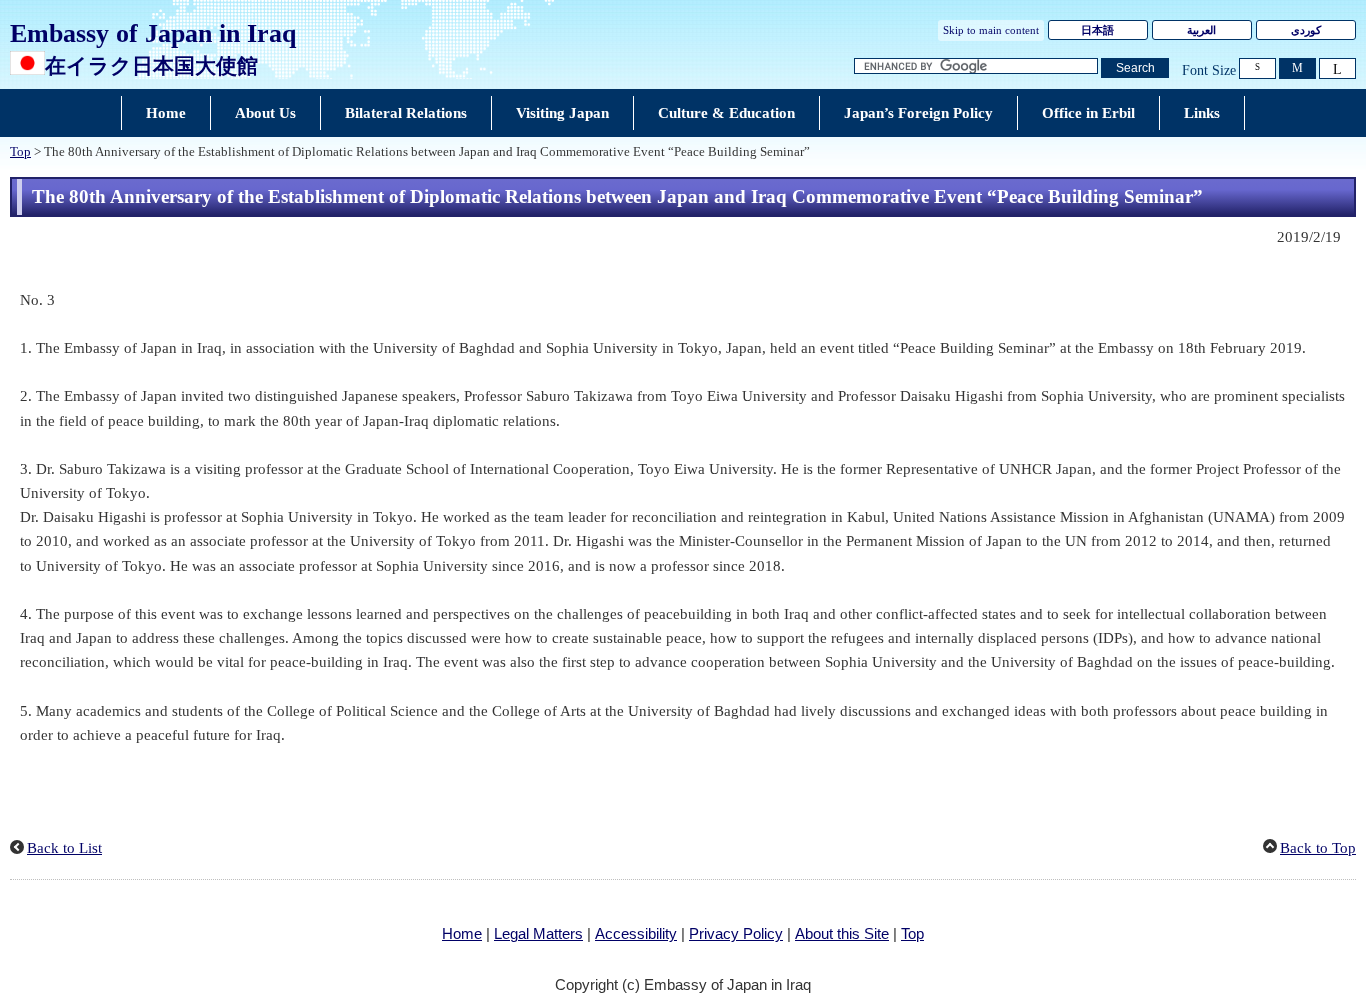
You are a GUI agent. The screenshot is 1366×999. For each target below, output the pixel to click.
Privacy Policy (736, 933)
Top (20, 152)
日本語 (1097, 30)
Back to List (64, 848)
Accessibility (636, 933)
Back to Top (1318, 848)
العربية (1201, 30)
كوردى (1306, 30)
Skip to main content (991, 30)
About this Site (842, 933)
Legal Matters (538, 933)
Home (462, 933)
